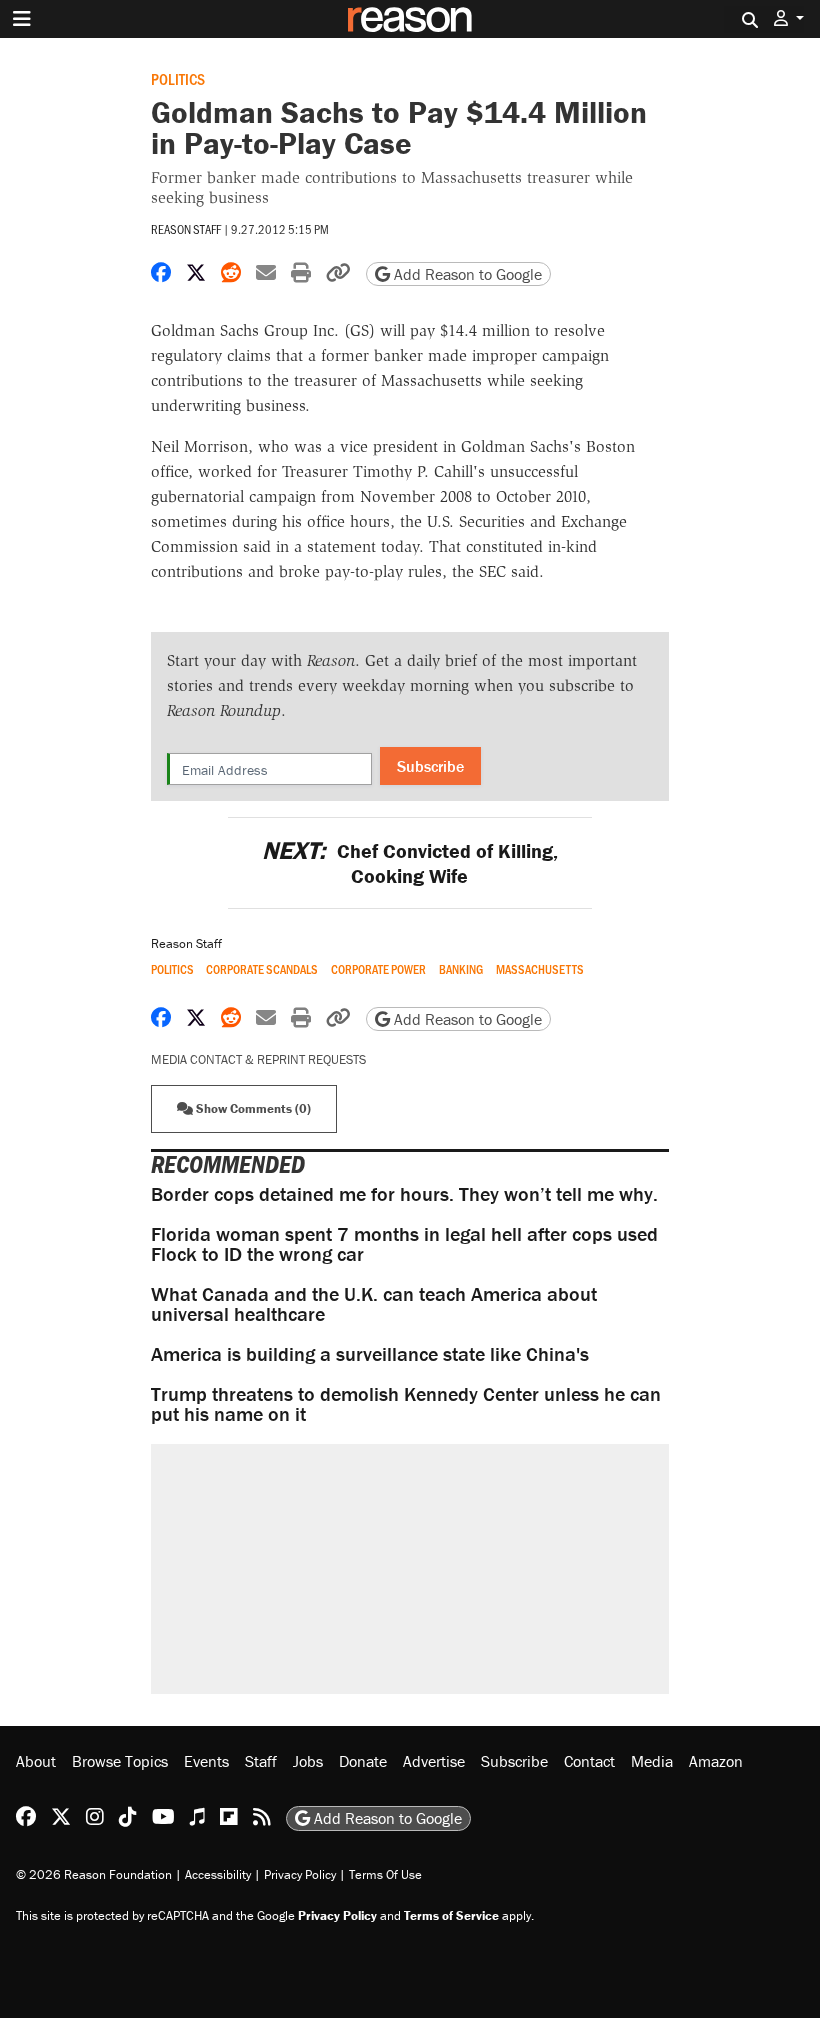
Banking (461, 969)
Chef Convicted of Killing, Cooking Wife (409, 863)
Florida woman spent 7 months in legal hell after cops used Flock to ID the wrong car (404, 1243)
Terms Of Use (385, 1874)
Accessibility (218, 1874)
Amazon (716, 1761)
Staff (261, 1761)
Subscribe (430, 766)
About (36, 1761)
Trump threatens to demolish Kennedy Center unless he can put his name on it (406, 1403)
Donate (363, 1761)
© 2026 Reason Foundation (94, 1874)
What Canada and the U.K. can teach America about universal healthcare (374, 1303)
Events (206, 1761)
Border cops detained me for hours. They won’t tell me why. (404, 1193)
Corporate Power (378, 969)
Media (652, 1761)
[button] (789, 18)
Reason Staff (186, 229)
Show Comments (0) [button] (252, 1108)
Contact (589, 1761)
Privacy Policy (300, 1874)
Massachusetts (540, 969)
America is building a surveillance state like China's (370, 1353)
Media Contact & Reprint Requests (258, 1059)
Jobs (308, 1761)
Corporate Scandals (262, 969)
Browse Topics (120, 1761)
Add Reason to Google (466, 274)
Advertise (434, 1761)
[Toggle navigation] (22, 19)
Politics (178, 78)
